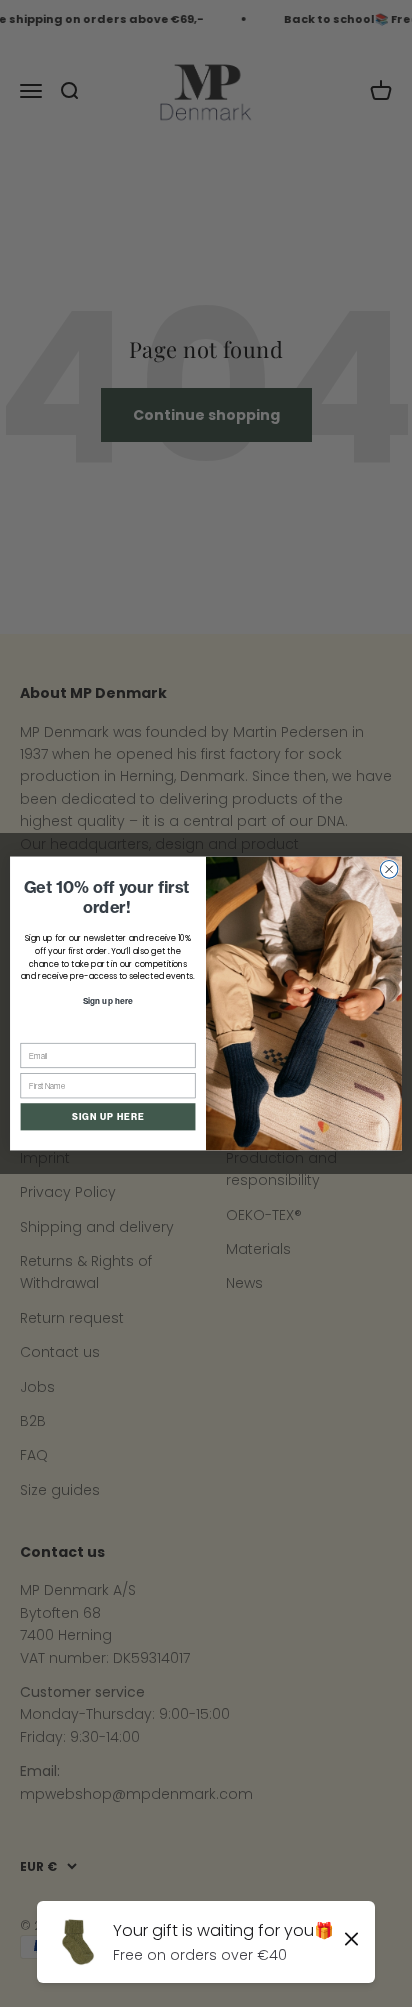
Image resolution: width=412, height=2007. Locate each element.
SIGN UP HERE (108, 1116)
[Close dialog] (389, 870)
